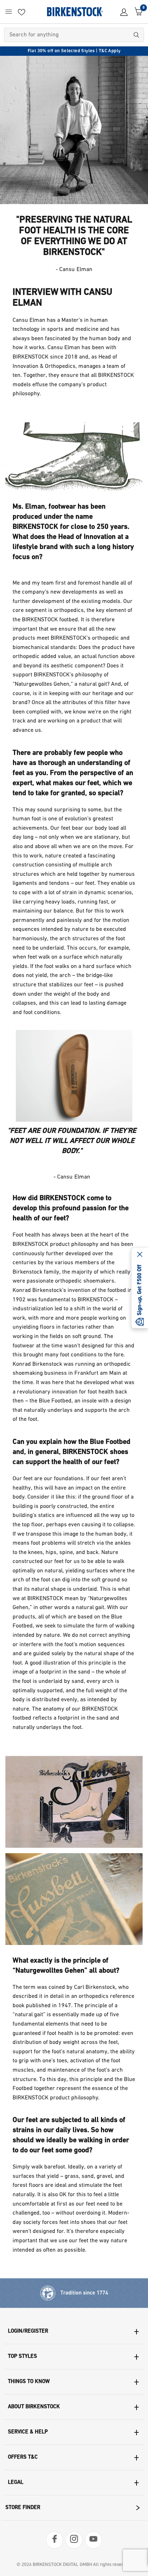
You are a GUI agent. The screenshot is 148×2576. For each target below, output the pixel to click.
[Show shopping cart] (137, 12)
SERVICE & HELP (28, 2432)
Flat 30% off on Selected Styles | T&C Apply (74, 51)
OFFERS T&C (23, 2457)
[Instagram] (74, 2540)
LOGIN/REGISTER (28, 2331)
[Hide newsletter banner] (140, 1255)
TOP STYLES (22, 2357)
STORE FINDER (23, 2508)
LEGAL (16, 2483)
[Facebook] (55, 2540)
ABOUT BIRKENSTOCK (34, 2407)
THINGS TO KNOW (29, 2382)
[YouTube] (93, 2540)
